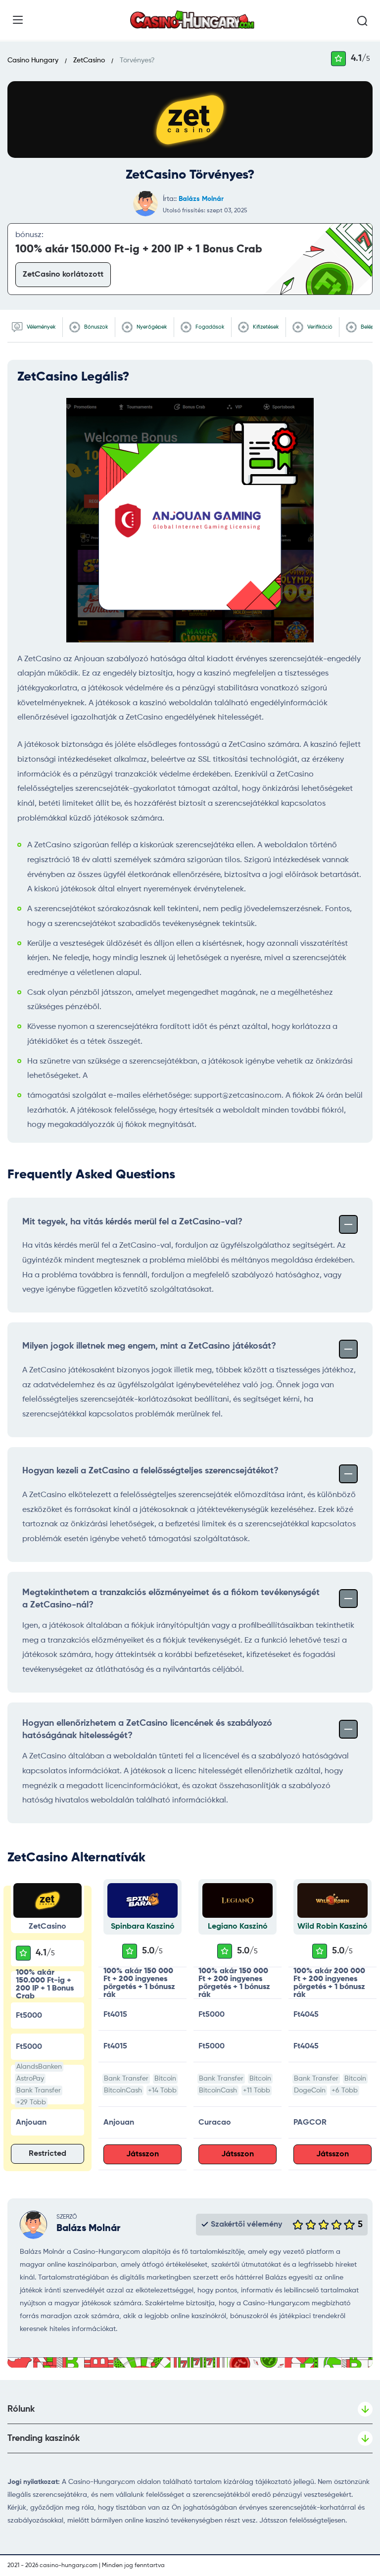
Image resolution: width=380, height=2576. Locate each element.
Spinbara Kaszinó (143, 1927)
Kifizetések (265, 327)
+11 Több (257, 2090)
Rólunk (21, 2409)
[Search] (362, 21)
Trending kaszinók (44, 2438)
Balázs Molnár (201, 199)
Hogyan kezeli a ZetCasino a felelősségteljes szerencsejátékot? (150, 1471)
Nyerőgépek (151, 327)
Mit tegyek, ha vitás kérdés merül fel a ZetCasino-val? (132, 1222)
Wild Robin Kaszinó (332, 1927)
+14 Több (162, 2090)
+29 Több (31, 2102)
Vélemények (41, 327)
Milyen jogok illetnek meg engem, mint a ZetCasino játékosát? (149, 1346)
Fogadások (209, 327)
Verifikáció (319, 327)
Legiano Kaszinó (238, 1927)
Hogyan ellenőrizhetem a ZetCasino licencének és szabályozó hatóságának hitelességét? (147, 1729)
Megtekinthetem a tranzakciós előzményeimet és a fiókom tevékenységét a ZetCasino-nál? (171, 1599)
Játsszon (142, 2154)
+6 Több (345, 2090)
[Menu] (18, 20)
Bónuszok (95, 327)
